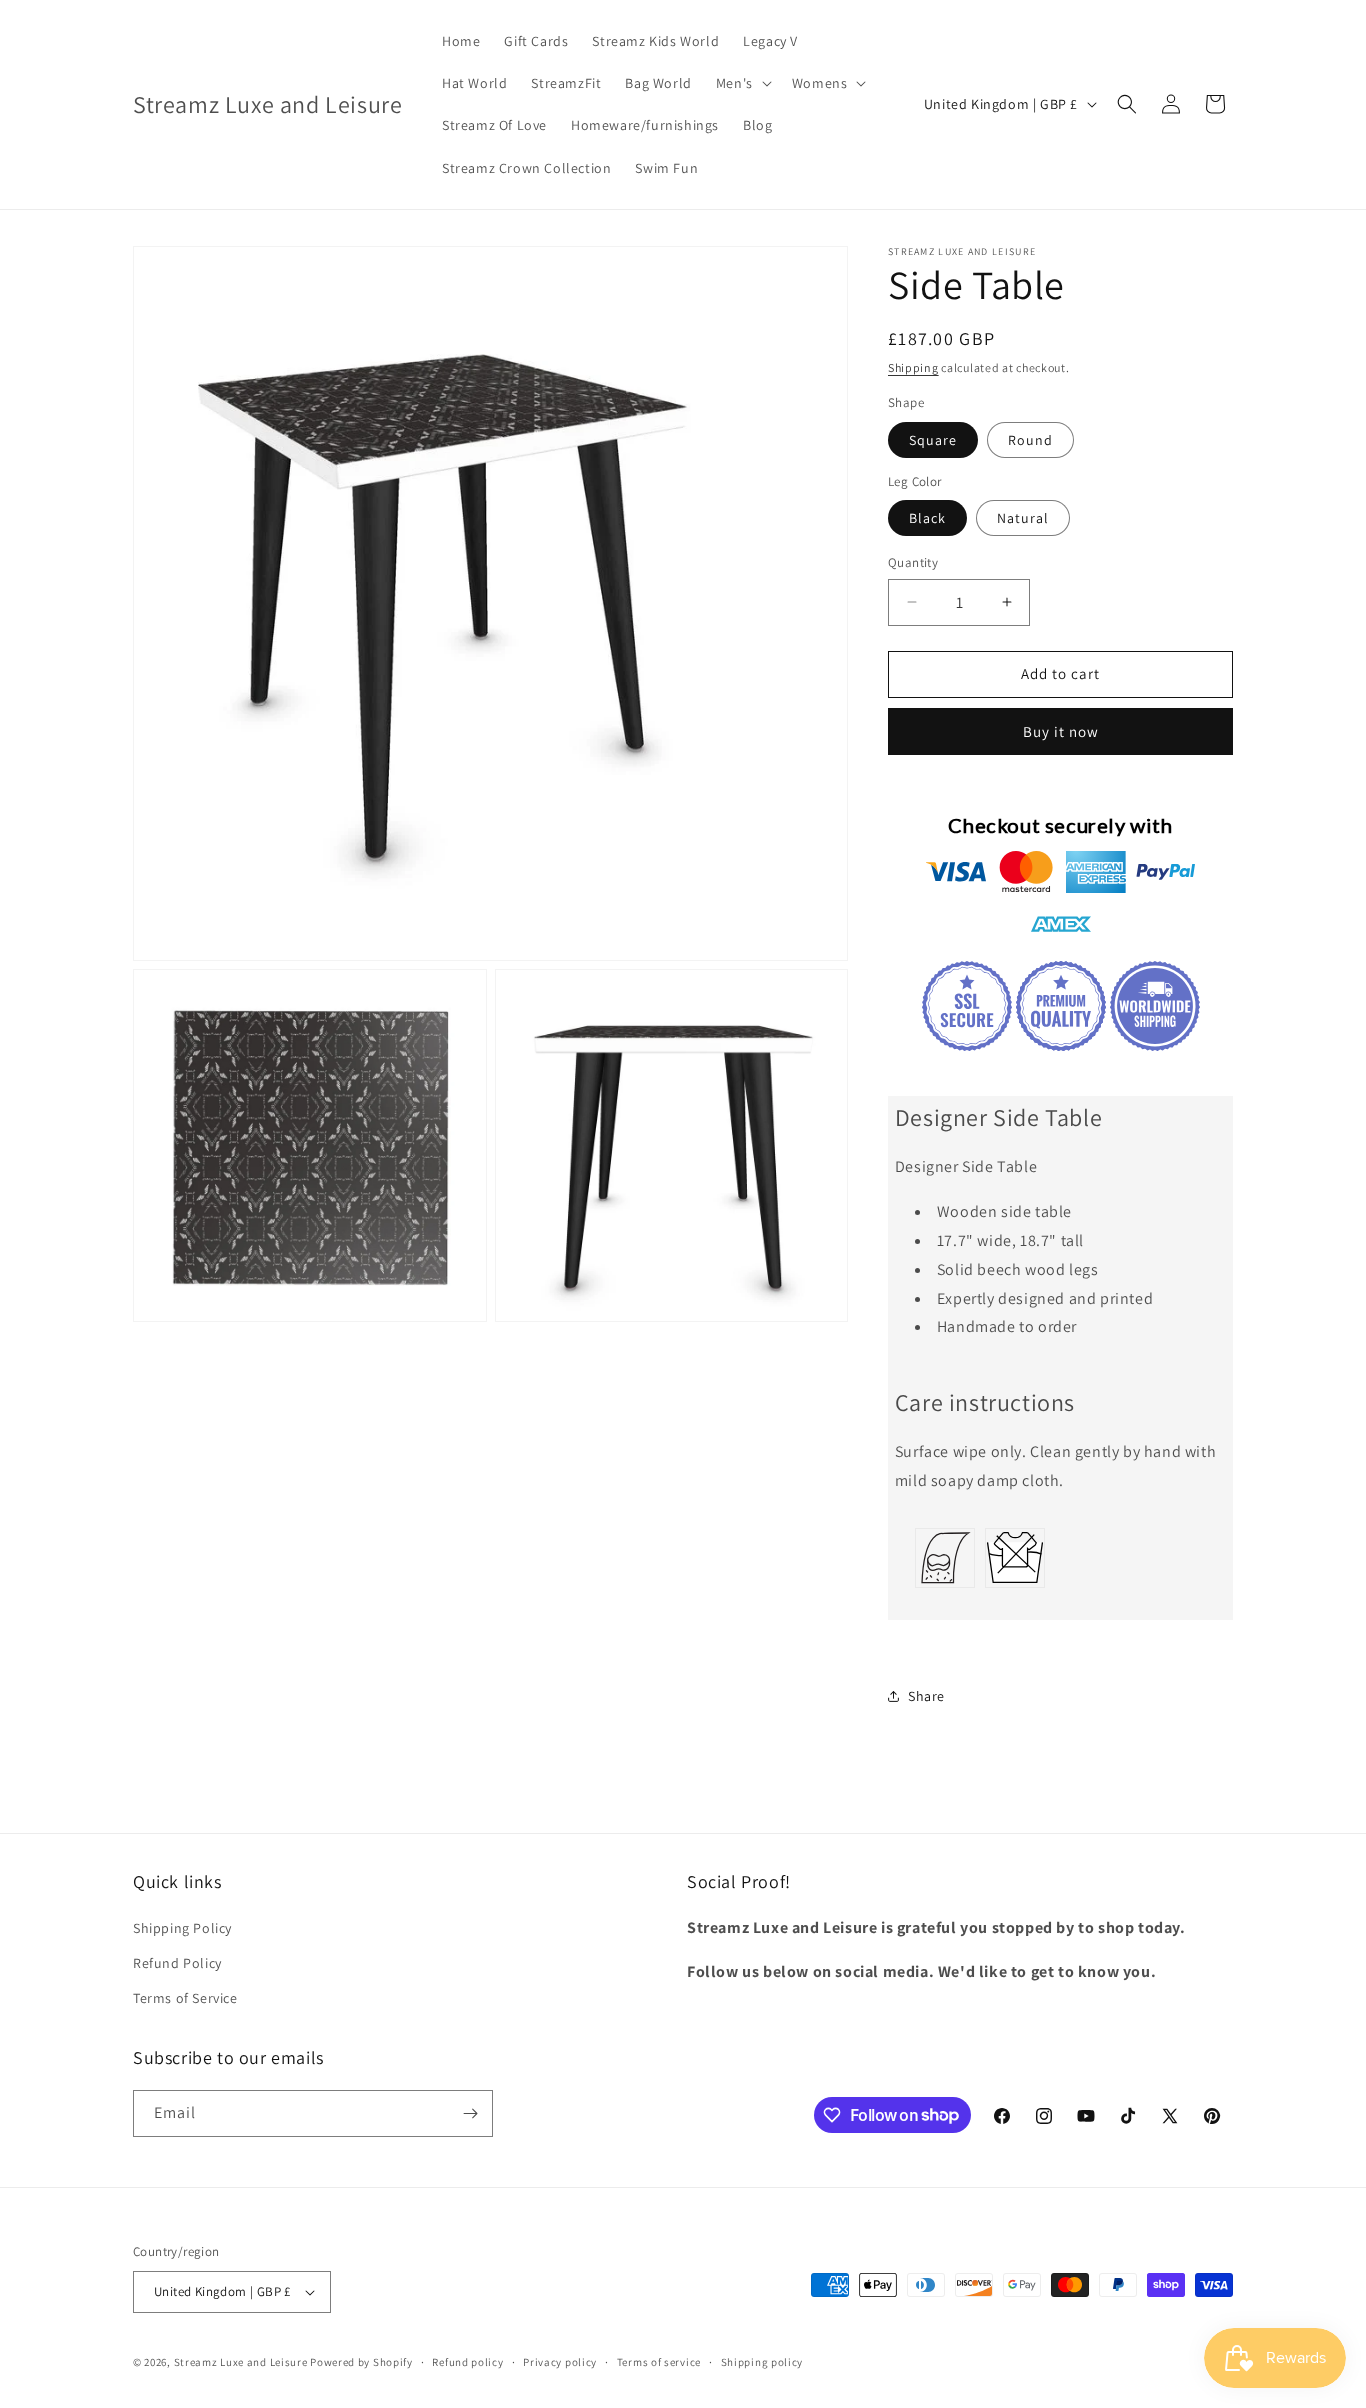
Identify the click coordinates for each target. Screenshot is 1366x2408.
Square (933, 440)
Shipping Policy (182, 1928)
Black (927, 518)
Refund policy (467, 2362)
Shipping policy (762, 2362)
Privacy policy (560, 2362)
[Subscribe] (470, 2113)
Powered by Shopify (361, 2362)
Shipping (913, 367)
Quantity (913, 562)
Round (1030, 440)
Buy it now (1061, 731)
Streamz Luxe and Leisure (241, 2362)
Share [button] (926, 1696)
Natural (1023, 518)
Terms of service (659, 2362)
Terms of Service (185, 1998)
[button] (742, 83)
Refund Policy (177, 1963)
